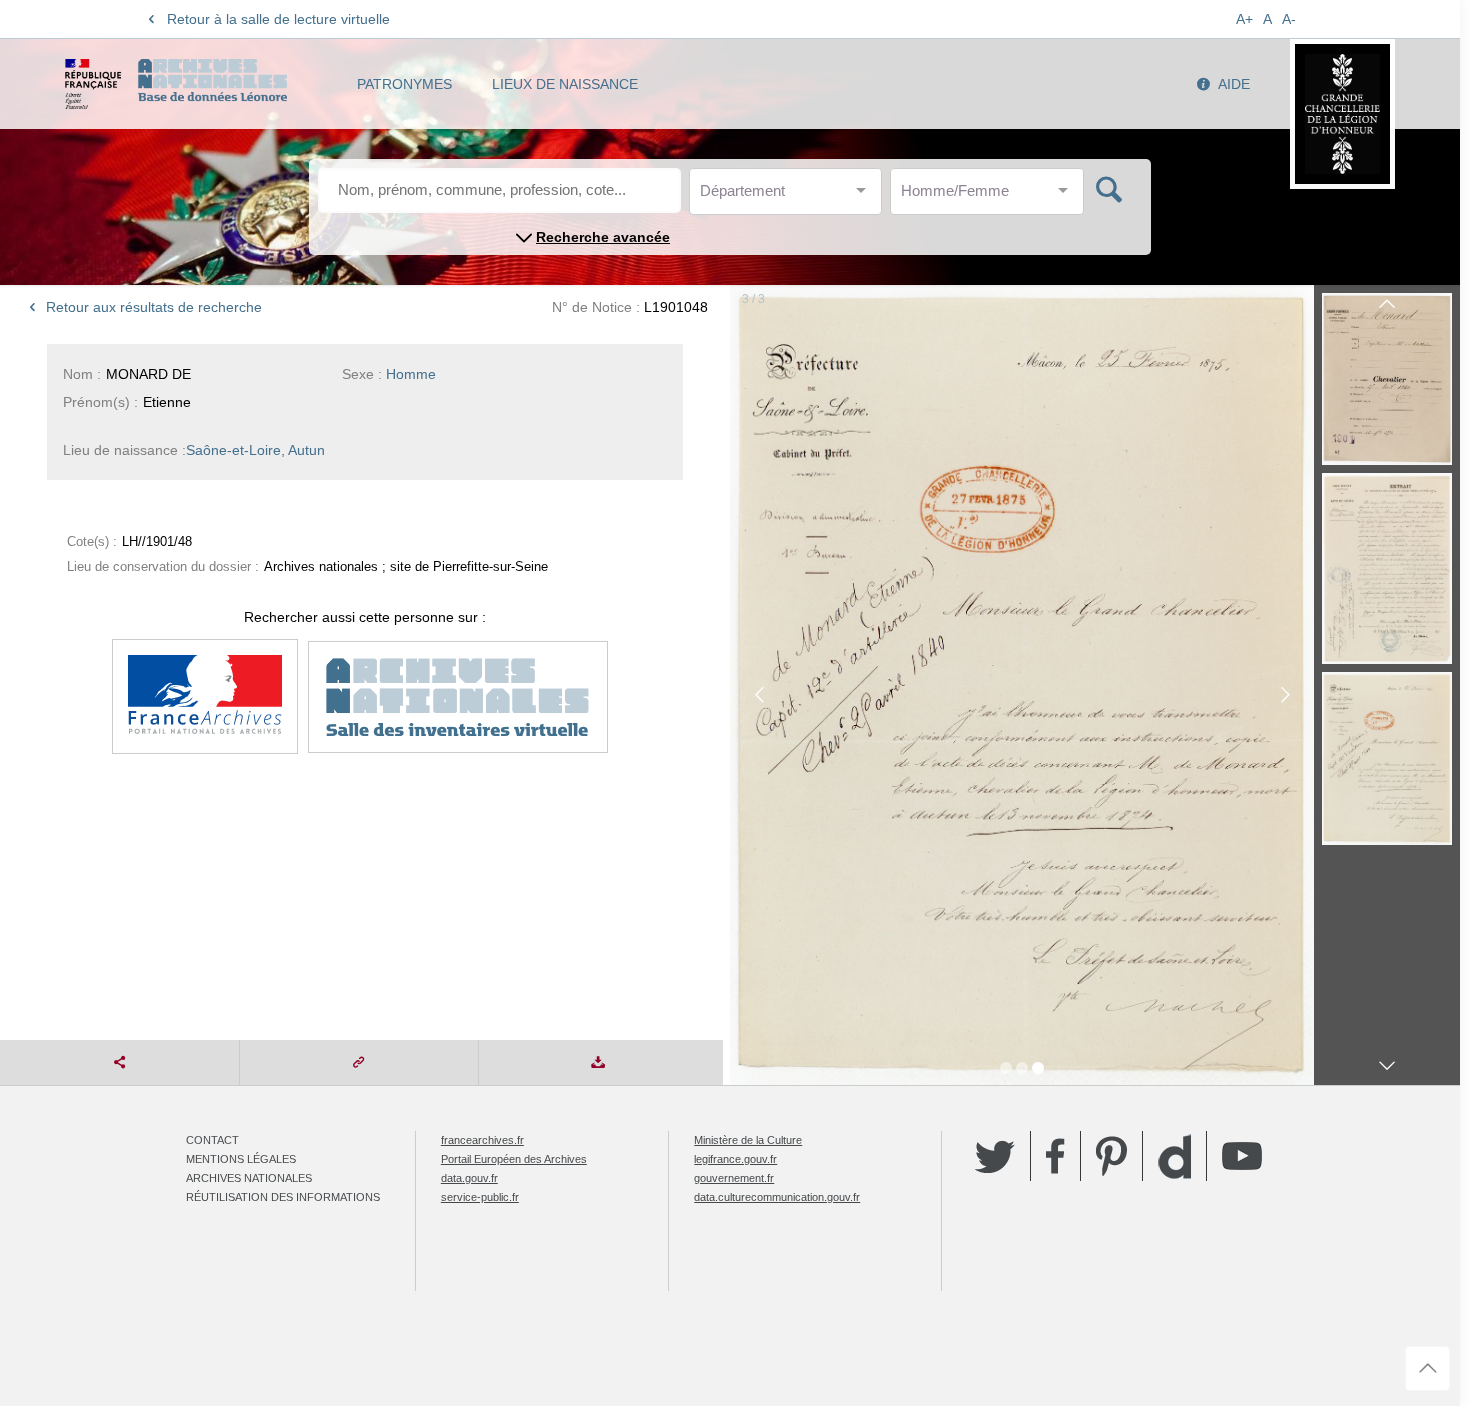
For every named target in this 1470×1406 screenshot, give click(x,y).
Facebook (1055, 1156)
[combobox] (790, 196)
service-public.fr (480, 1197)
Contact (212, 1140)
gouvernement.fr (734, 1178)
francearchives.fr (482, 1140)
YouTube (1242, 1156)
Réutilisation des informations (283, 1197)
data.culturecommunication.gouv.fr (777, 1197)
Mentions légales (241, 1159)
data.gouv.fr (469, 1178)
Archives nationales (249, 1178)
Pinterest (1111, 1156)
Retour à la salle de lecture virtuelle (278, 19)
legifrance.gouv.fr (735, 1159)
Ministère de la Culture (748, 1140)
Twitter (995, 1156)
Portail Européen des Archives (514, 1159)
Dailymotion (1174, 1156)
